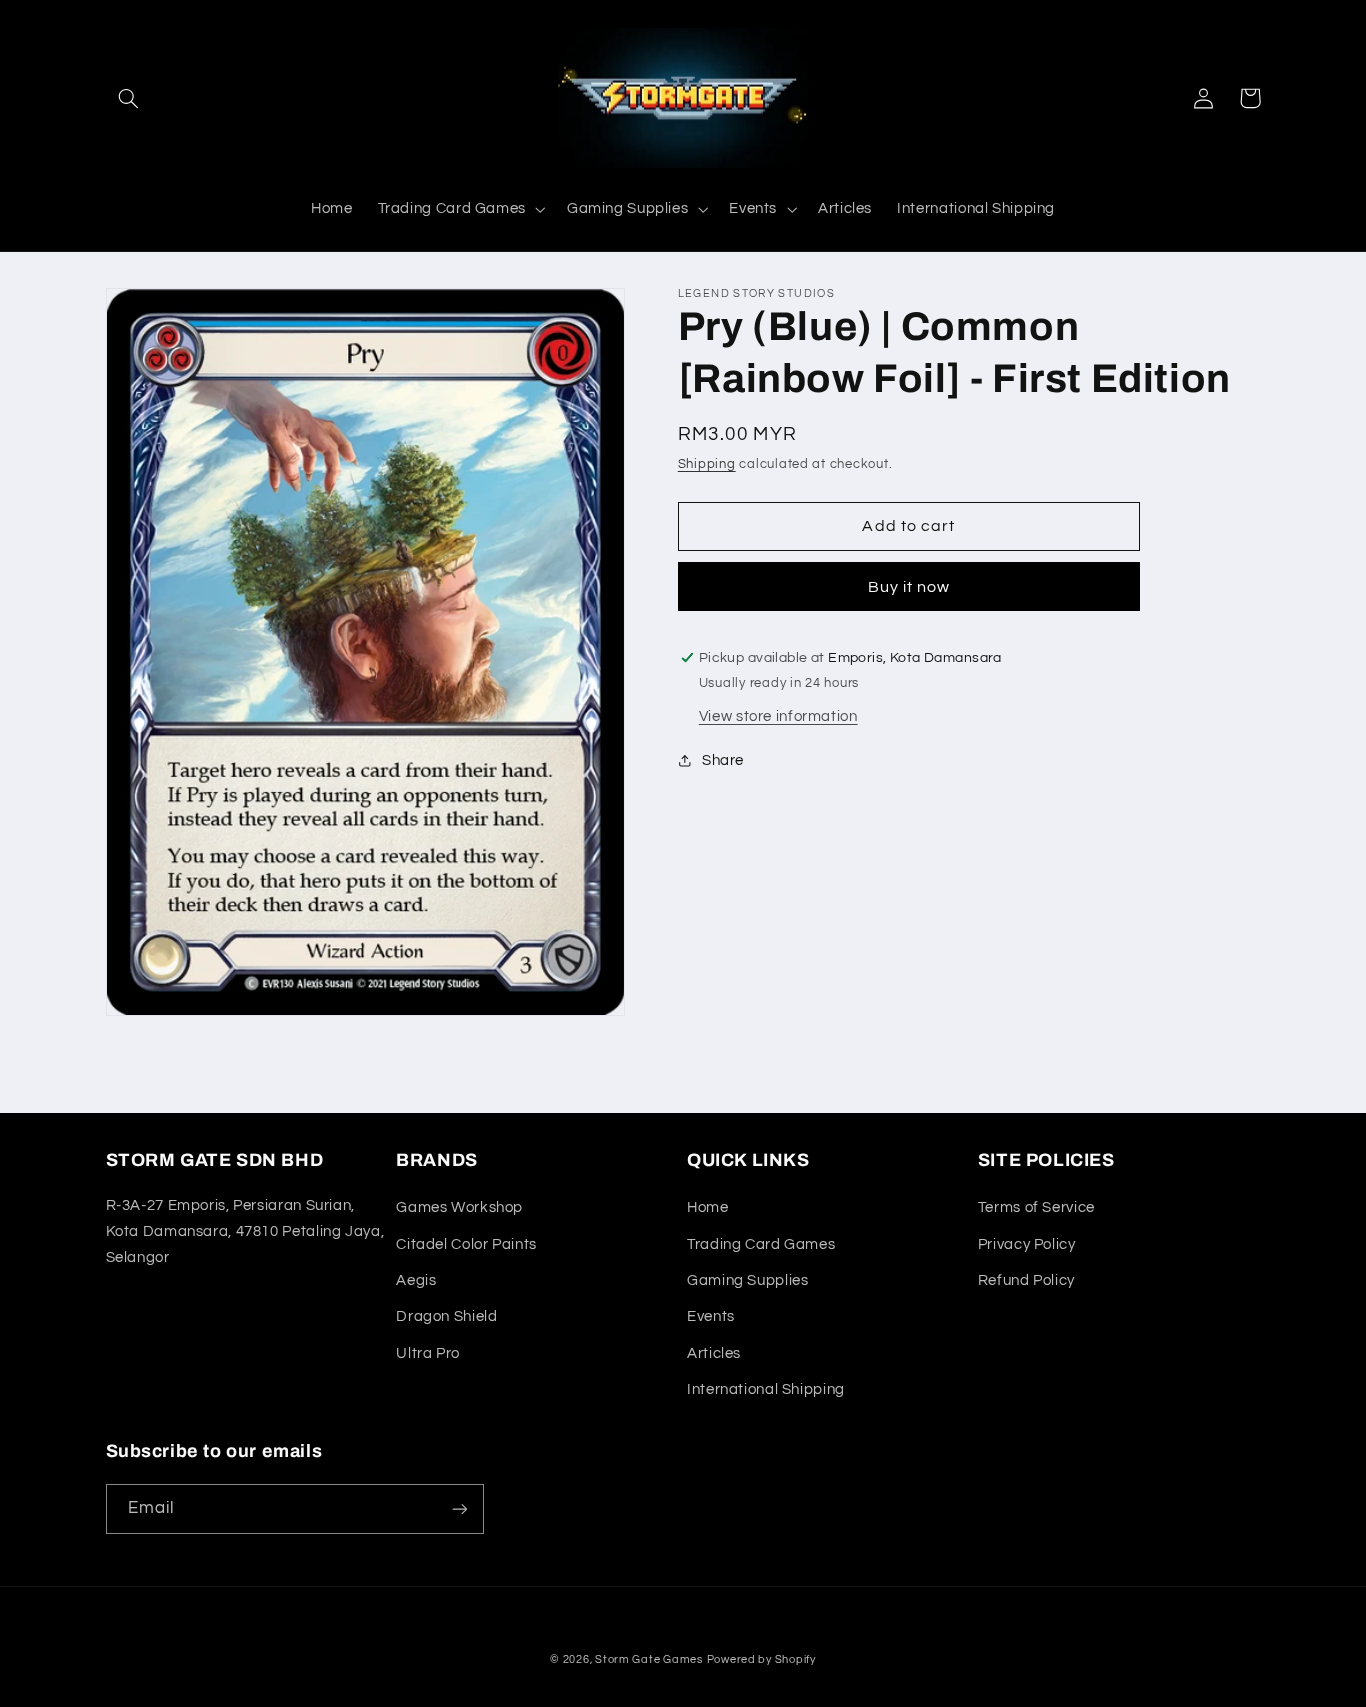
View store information (778, 716)
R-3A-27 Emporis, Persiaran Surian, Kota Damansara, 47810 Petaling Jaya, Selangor (245, 1231)
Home (708, 1207)
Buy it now (909, 587)
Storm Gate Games (649, 1659)
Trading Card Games (761, 1244)
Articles (714, 1353)
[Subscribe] (459, 1508)
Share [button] (723, 760)
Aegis (416, 1280)
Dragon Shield (446, 1316)
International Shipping (766, 1389)
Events (711, 1316)
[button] (129, 98)
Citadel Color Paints (466, 1244)
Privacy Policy (1027, 1244)
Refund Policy (1026, 1280)
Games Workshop (459, 1207)
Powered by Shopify (761, 1659)
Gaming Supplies (747, 1280)
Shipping (707, 464)
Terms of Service (1036, 1207)
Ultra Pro (428, 1353)
